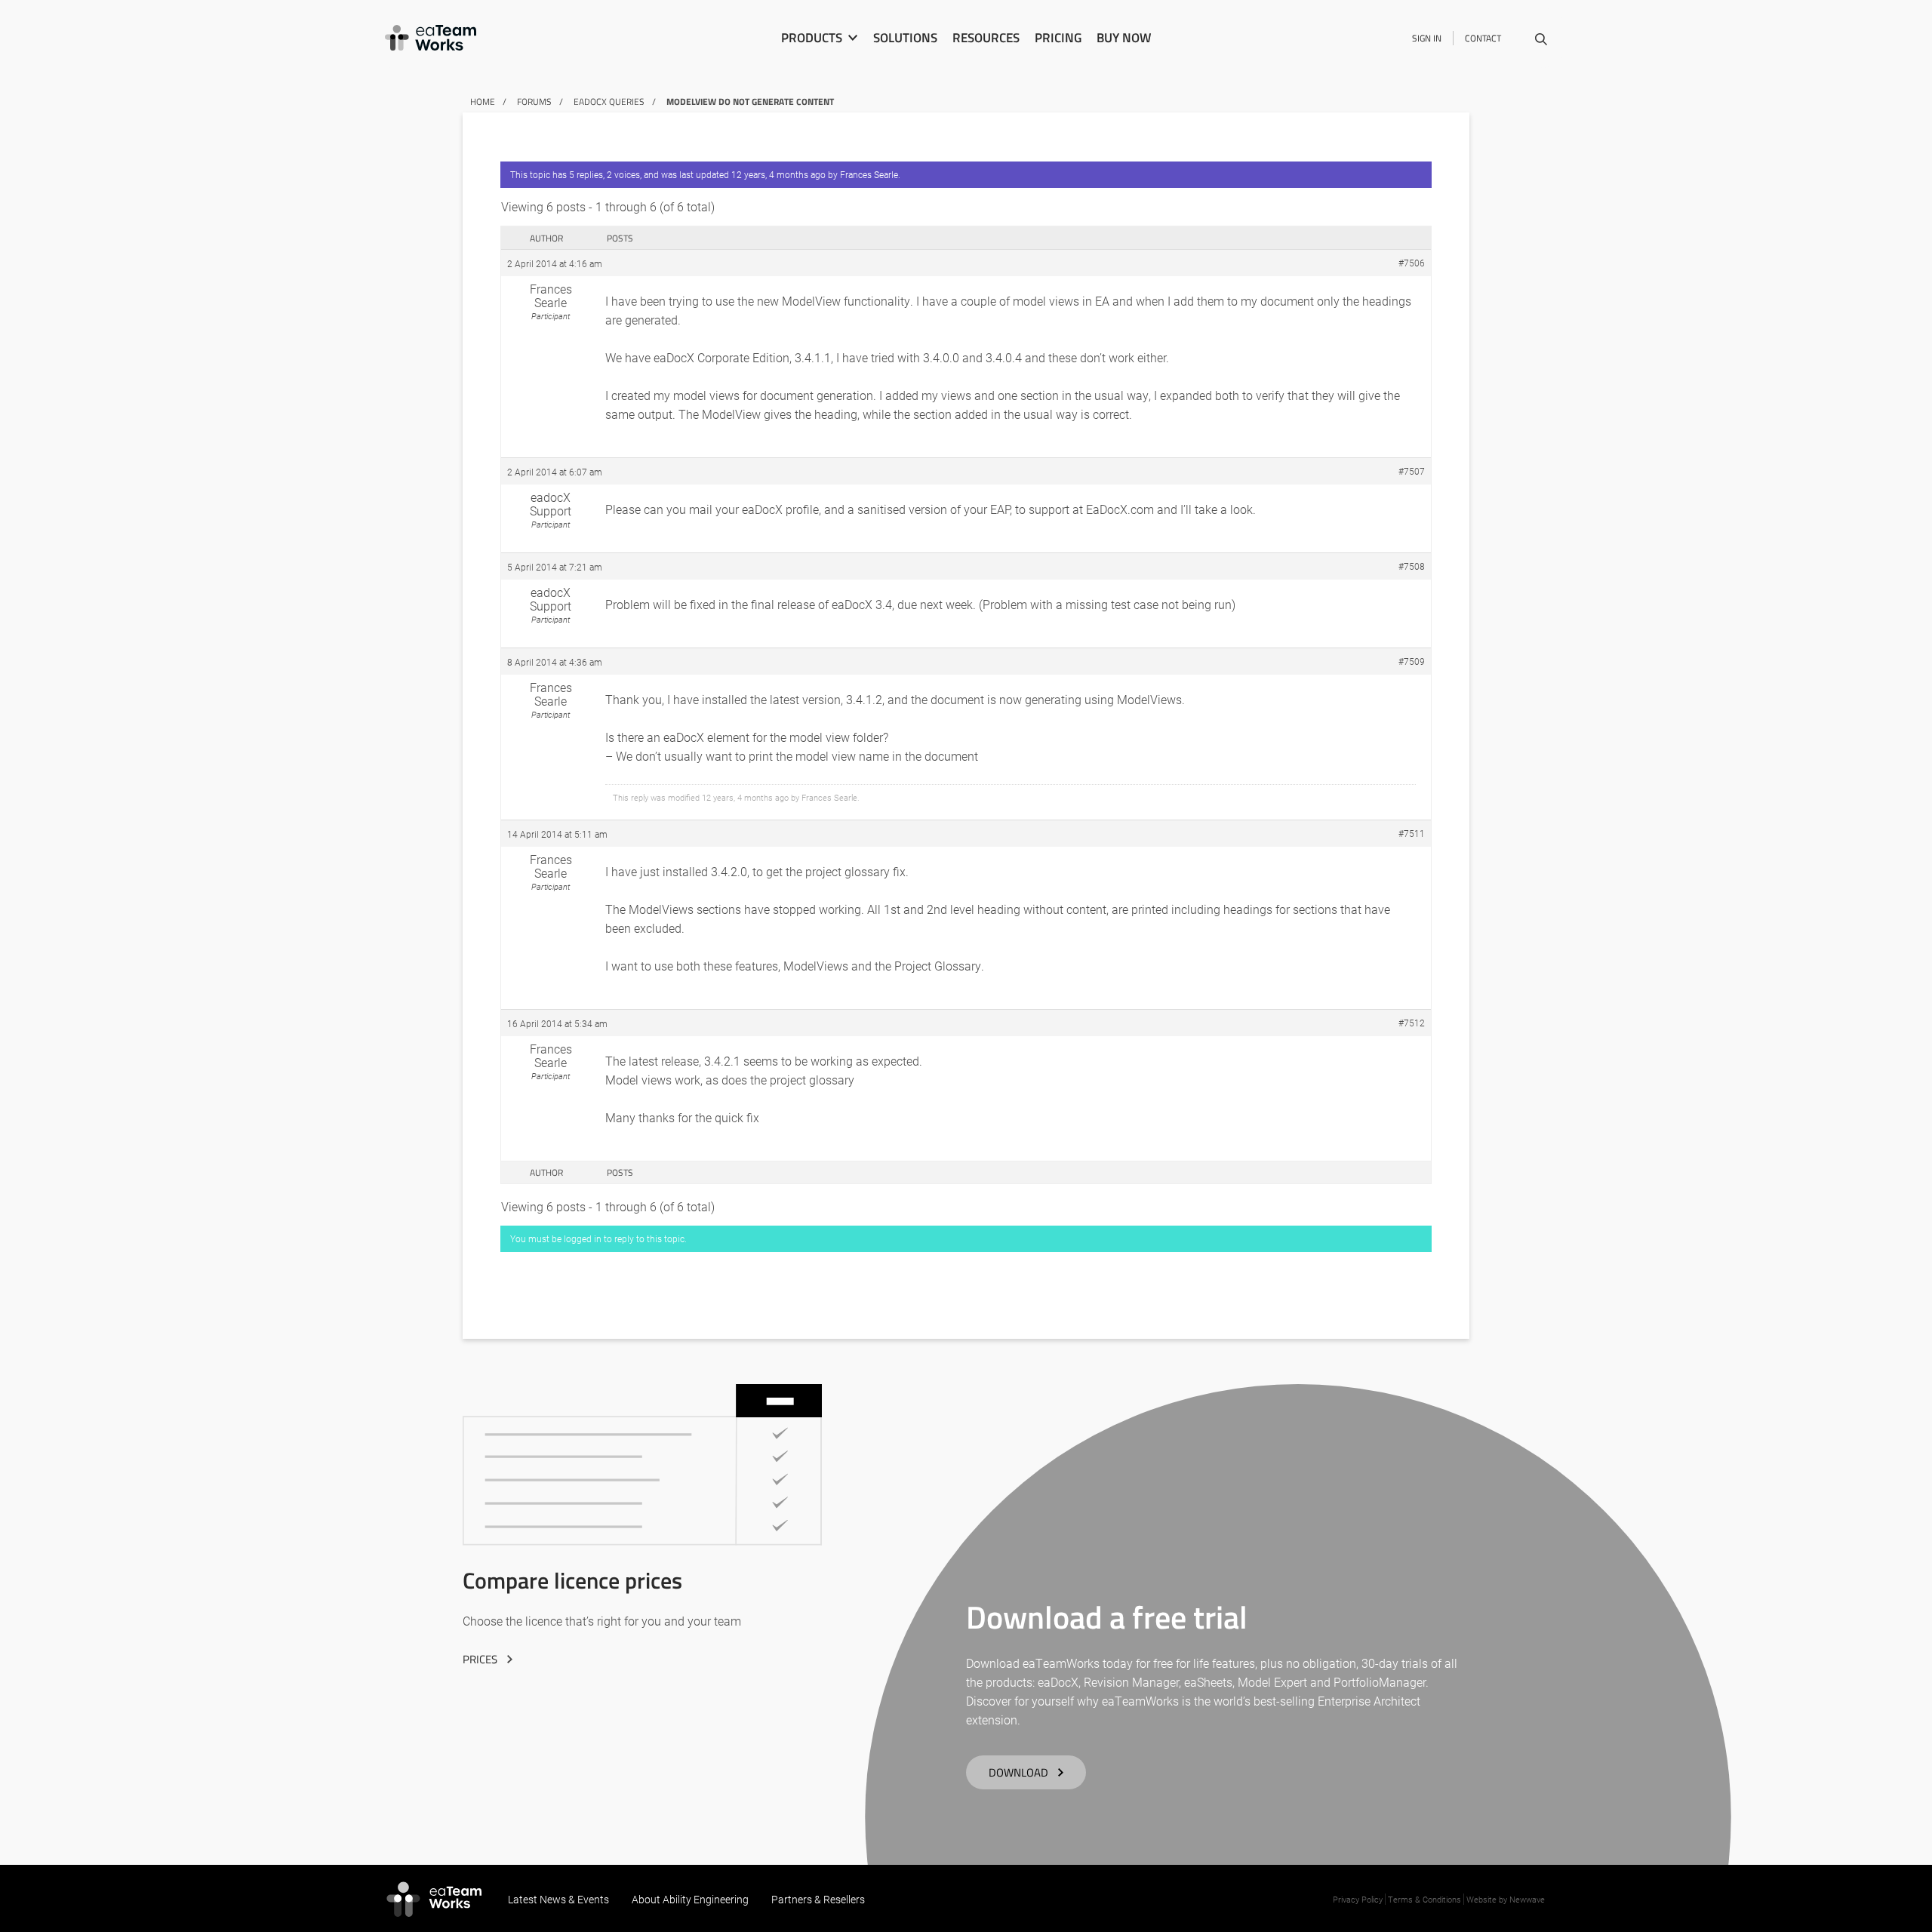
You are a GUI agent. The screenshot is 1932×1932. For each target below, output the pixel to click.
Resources (986, 38)
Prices (480, 1659)
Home (483, 102)
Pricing (1058, 38)
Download (1018, 1772)
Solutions (905, 38)
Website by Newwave (1506, 1899)
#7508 (1412, 566)
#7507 (1412, 471)
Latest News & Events (558, 1899)
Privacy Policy (1358, 1899)
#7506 (1412, 263)
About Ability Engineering (690, 1899)
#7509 (1412, 661)
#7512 (1412, 1023)
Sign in (1427, 38)
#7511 (1412, 833)
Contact (1483, 38)
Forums (534, 102)
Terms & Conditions (1424, 1899)
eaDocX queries (609, 102)
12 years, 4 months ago (778, 174)
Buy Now (1124, 38)
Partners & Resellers (818, 1899)
